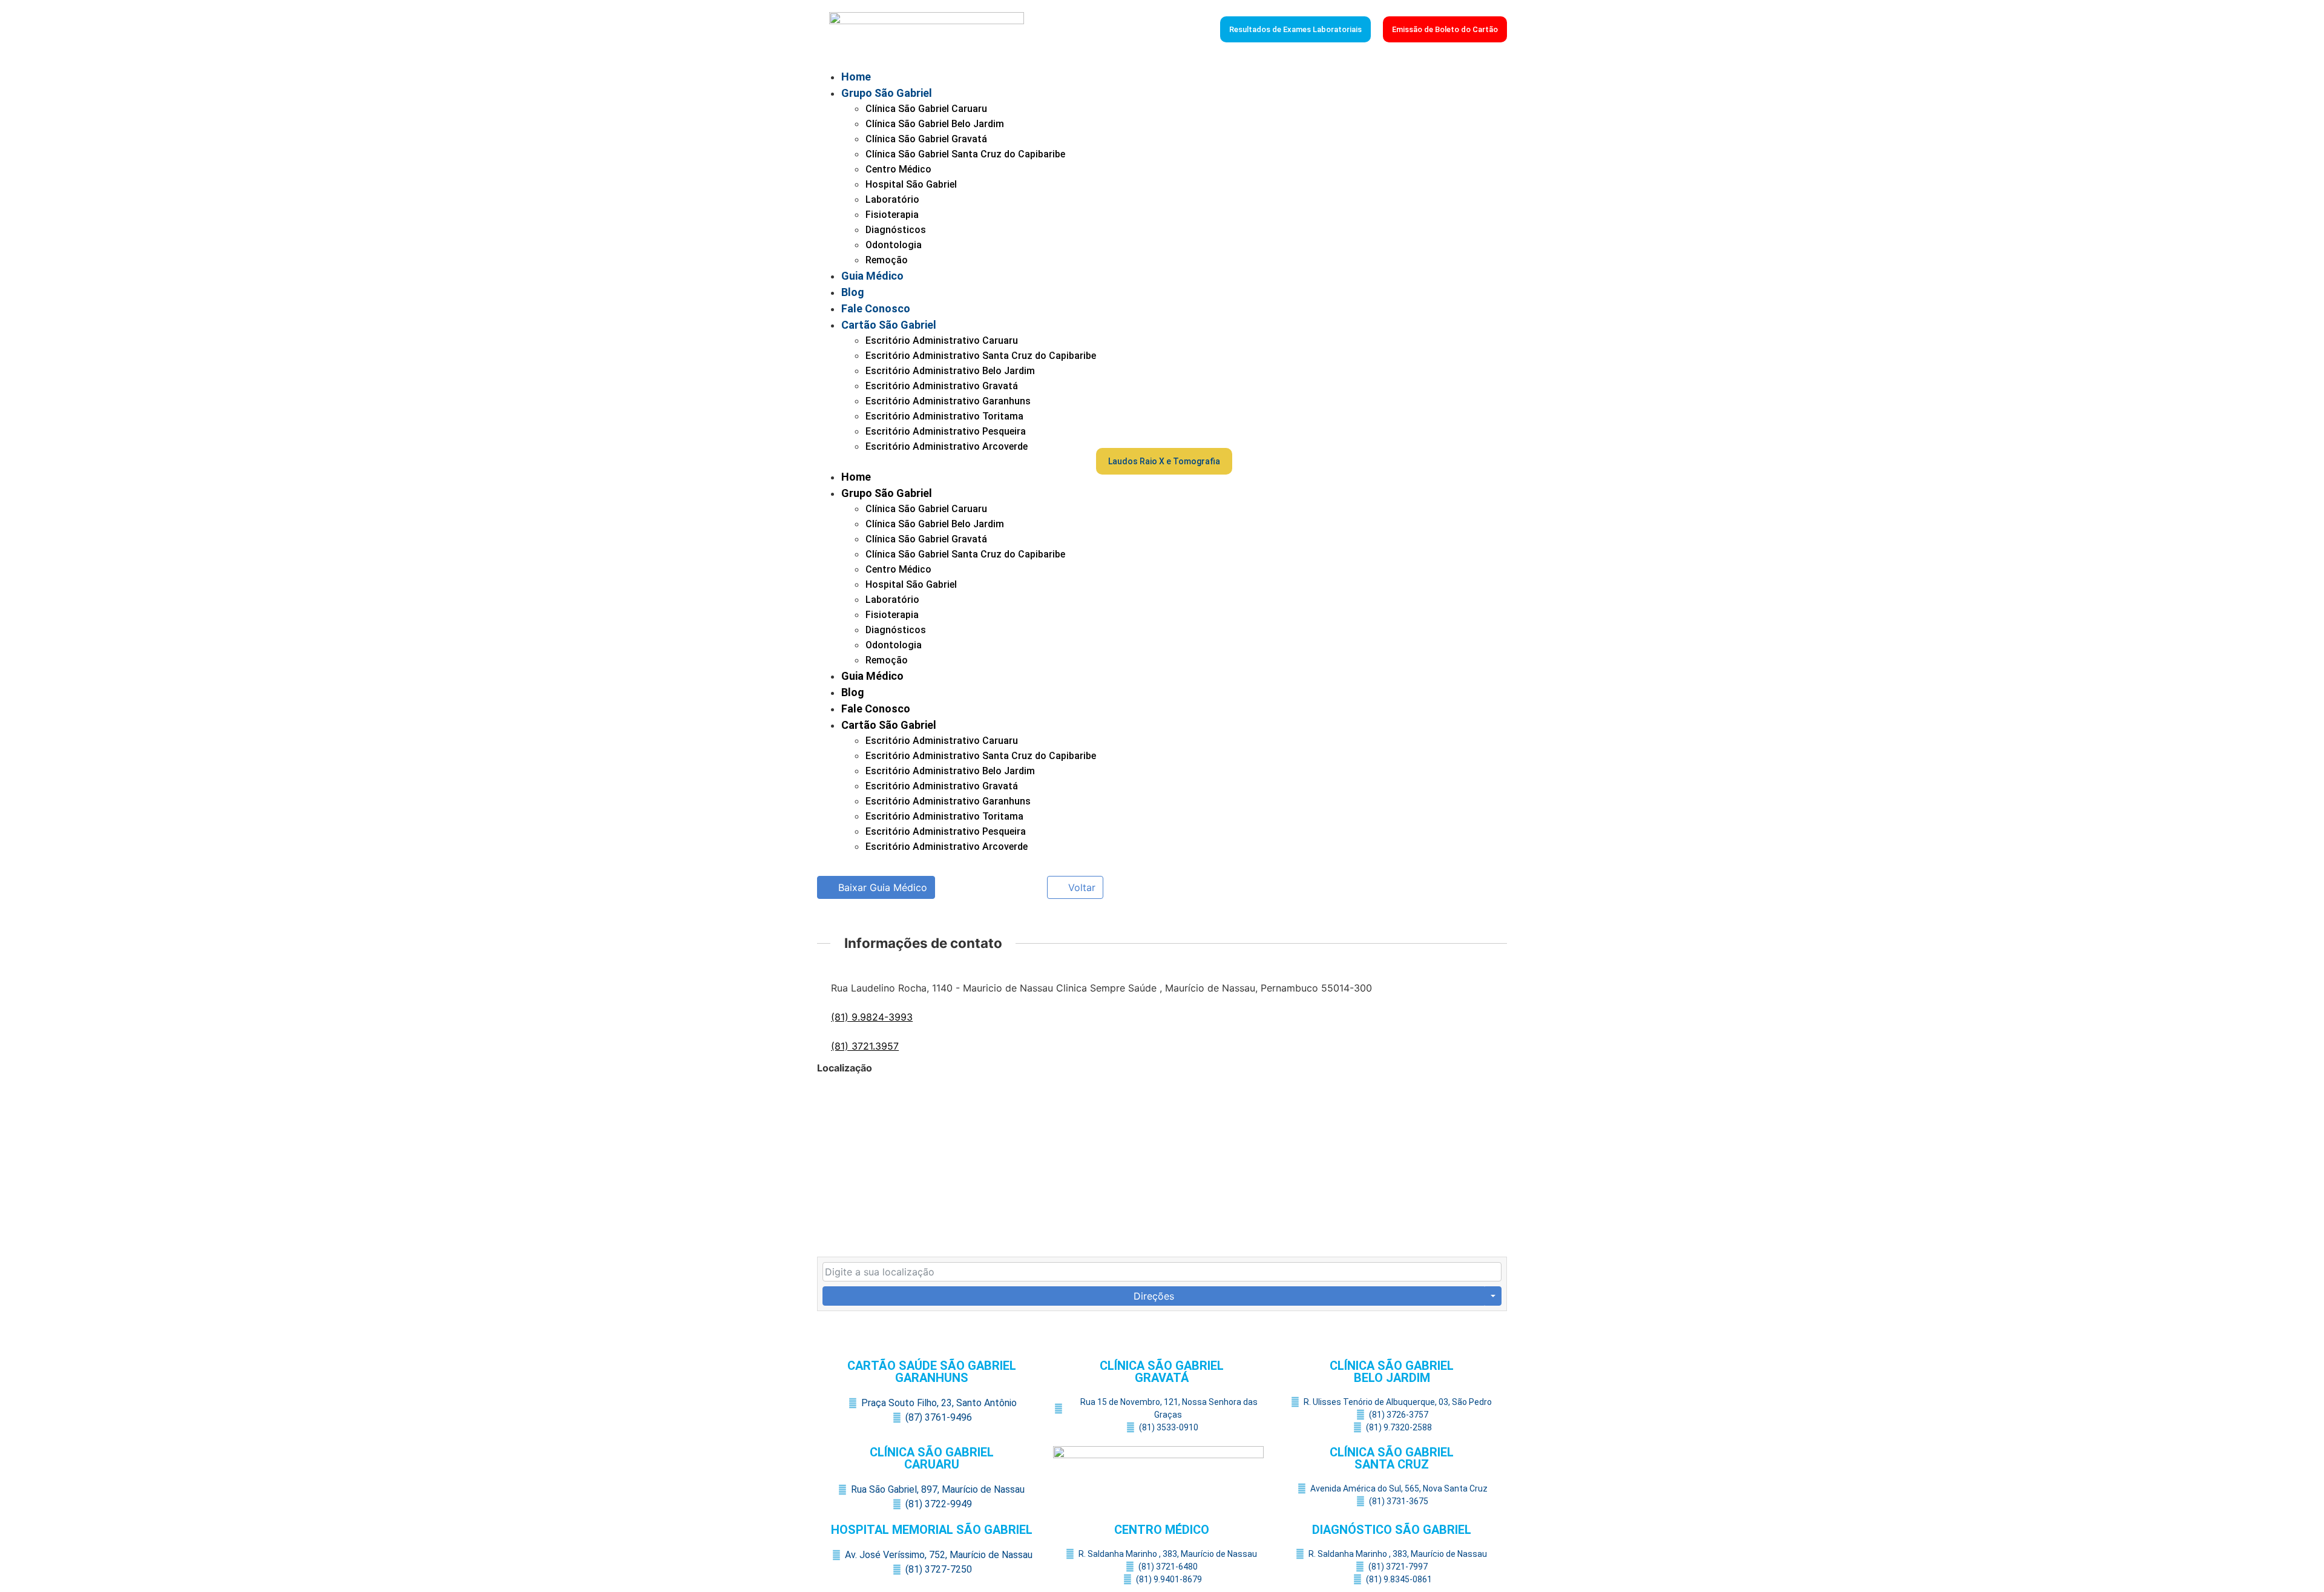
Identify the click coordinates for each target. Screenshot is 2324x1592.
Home (856, 77)
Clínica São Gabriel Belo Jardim (935, 124)
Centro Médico (898, 169)
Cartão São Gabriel (889, 325)
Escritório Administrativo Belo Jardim (950, 371)
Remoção (887, 260)
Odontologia (894, 245)
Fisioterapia (892, 215)
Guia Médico (872, 276)
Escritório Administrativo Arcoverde (947, 446)
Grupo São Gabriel (887, 93)
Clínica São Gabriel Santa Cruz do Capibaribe (965, 154)
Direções (1154, 1296)
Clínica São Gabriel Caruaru (926, 109)
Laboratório (892, 199)
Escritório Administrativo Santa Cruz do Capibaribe (981, 356)
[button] (957, 461)
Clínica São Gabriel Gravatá (926, 139)
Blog (853, 292)
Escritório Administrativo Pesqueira (946, 431)
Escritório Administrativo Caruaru (942, 340)
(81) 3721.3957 (865, 1046)
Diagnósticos (896, 230)
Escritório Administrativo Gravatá (942, 386)
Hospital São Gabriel (911, 184)
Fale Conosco (876, 308)
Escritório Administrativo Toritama (944, 416)
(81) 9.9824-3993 (872, 1017)
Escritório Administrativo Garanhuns (948, 401)
